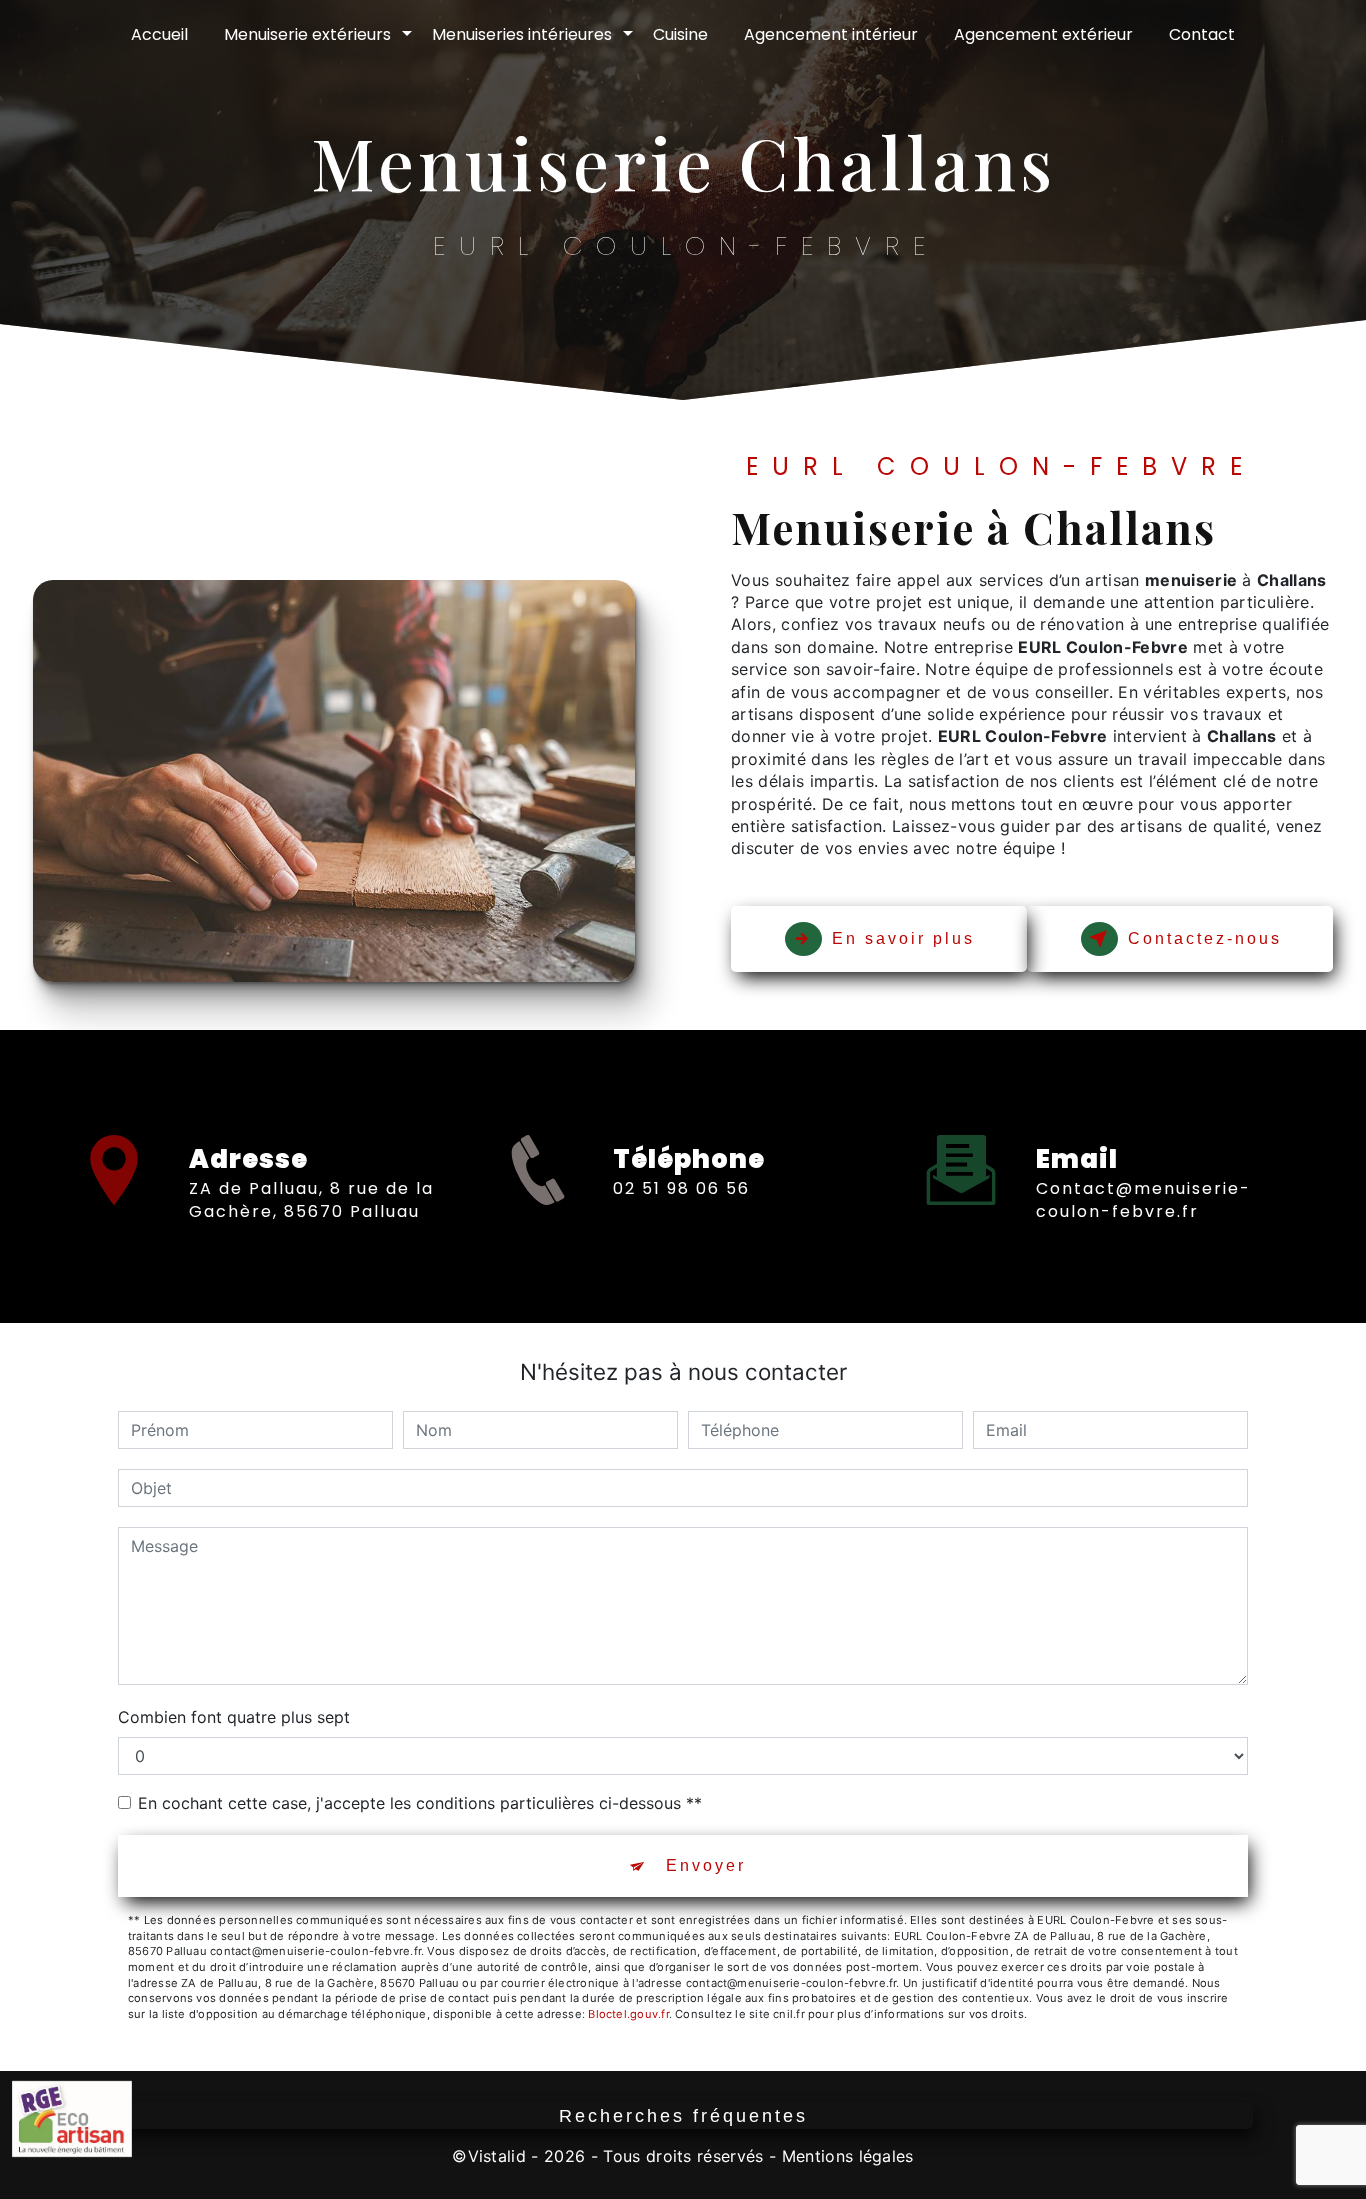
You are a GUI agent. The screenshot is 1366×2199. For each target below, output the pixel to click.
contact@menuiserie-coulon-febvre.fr (1143, 1199)
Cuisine (680, 34)
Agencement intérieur (831, 34)
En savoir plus (903, 938)
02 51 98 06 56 (681, 1188)
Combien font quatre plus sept (234, 1717)
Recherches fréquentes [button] (683, 2116)
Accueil (159, 34)
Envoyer (706, 1865)
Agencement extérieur (1043, 34)
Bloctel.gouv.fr (628, 2014)
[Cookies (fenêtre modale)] (6, 2187)
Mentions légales (848, 2156)
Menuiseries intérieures (522, 34)
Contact (1202, 34)
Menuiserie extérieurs (307, 34)
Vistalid (497, 2156)
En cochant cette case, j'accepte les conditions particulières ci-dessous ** (420, 1803)
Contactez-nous (1205, 938)
